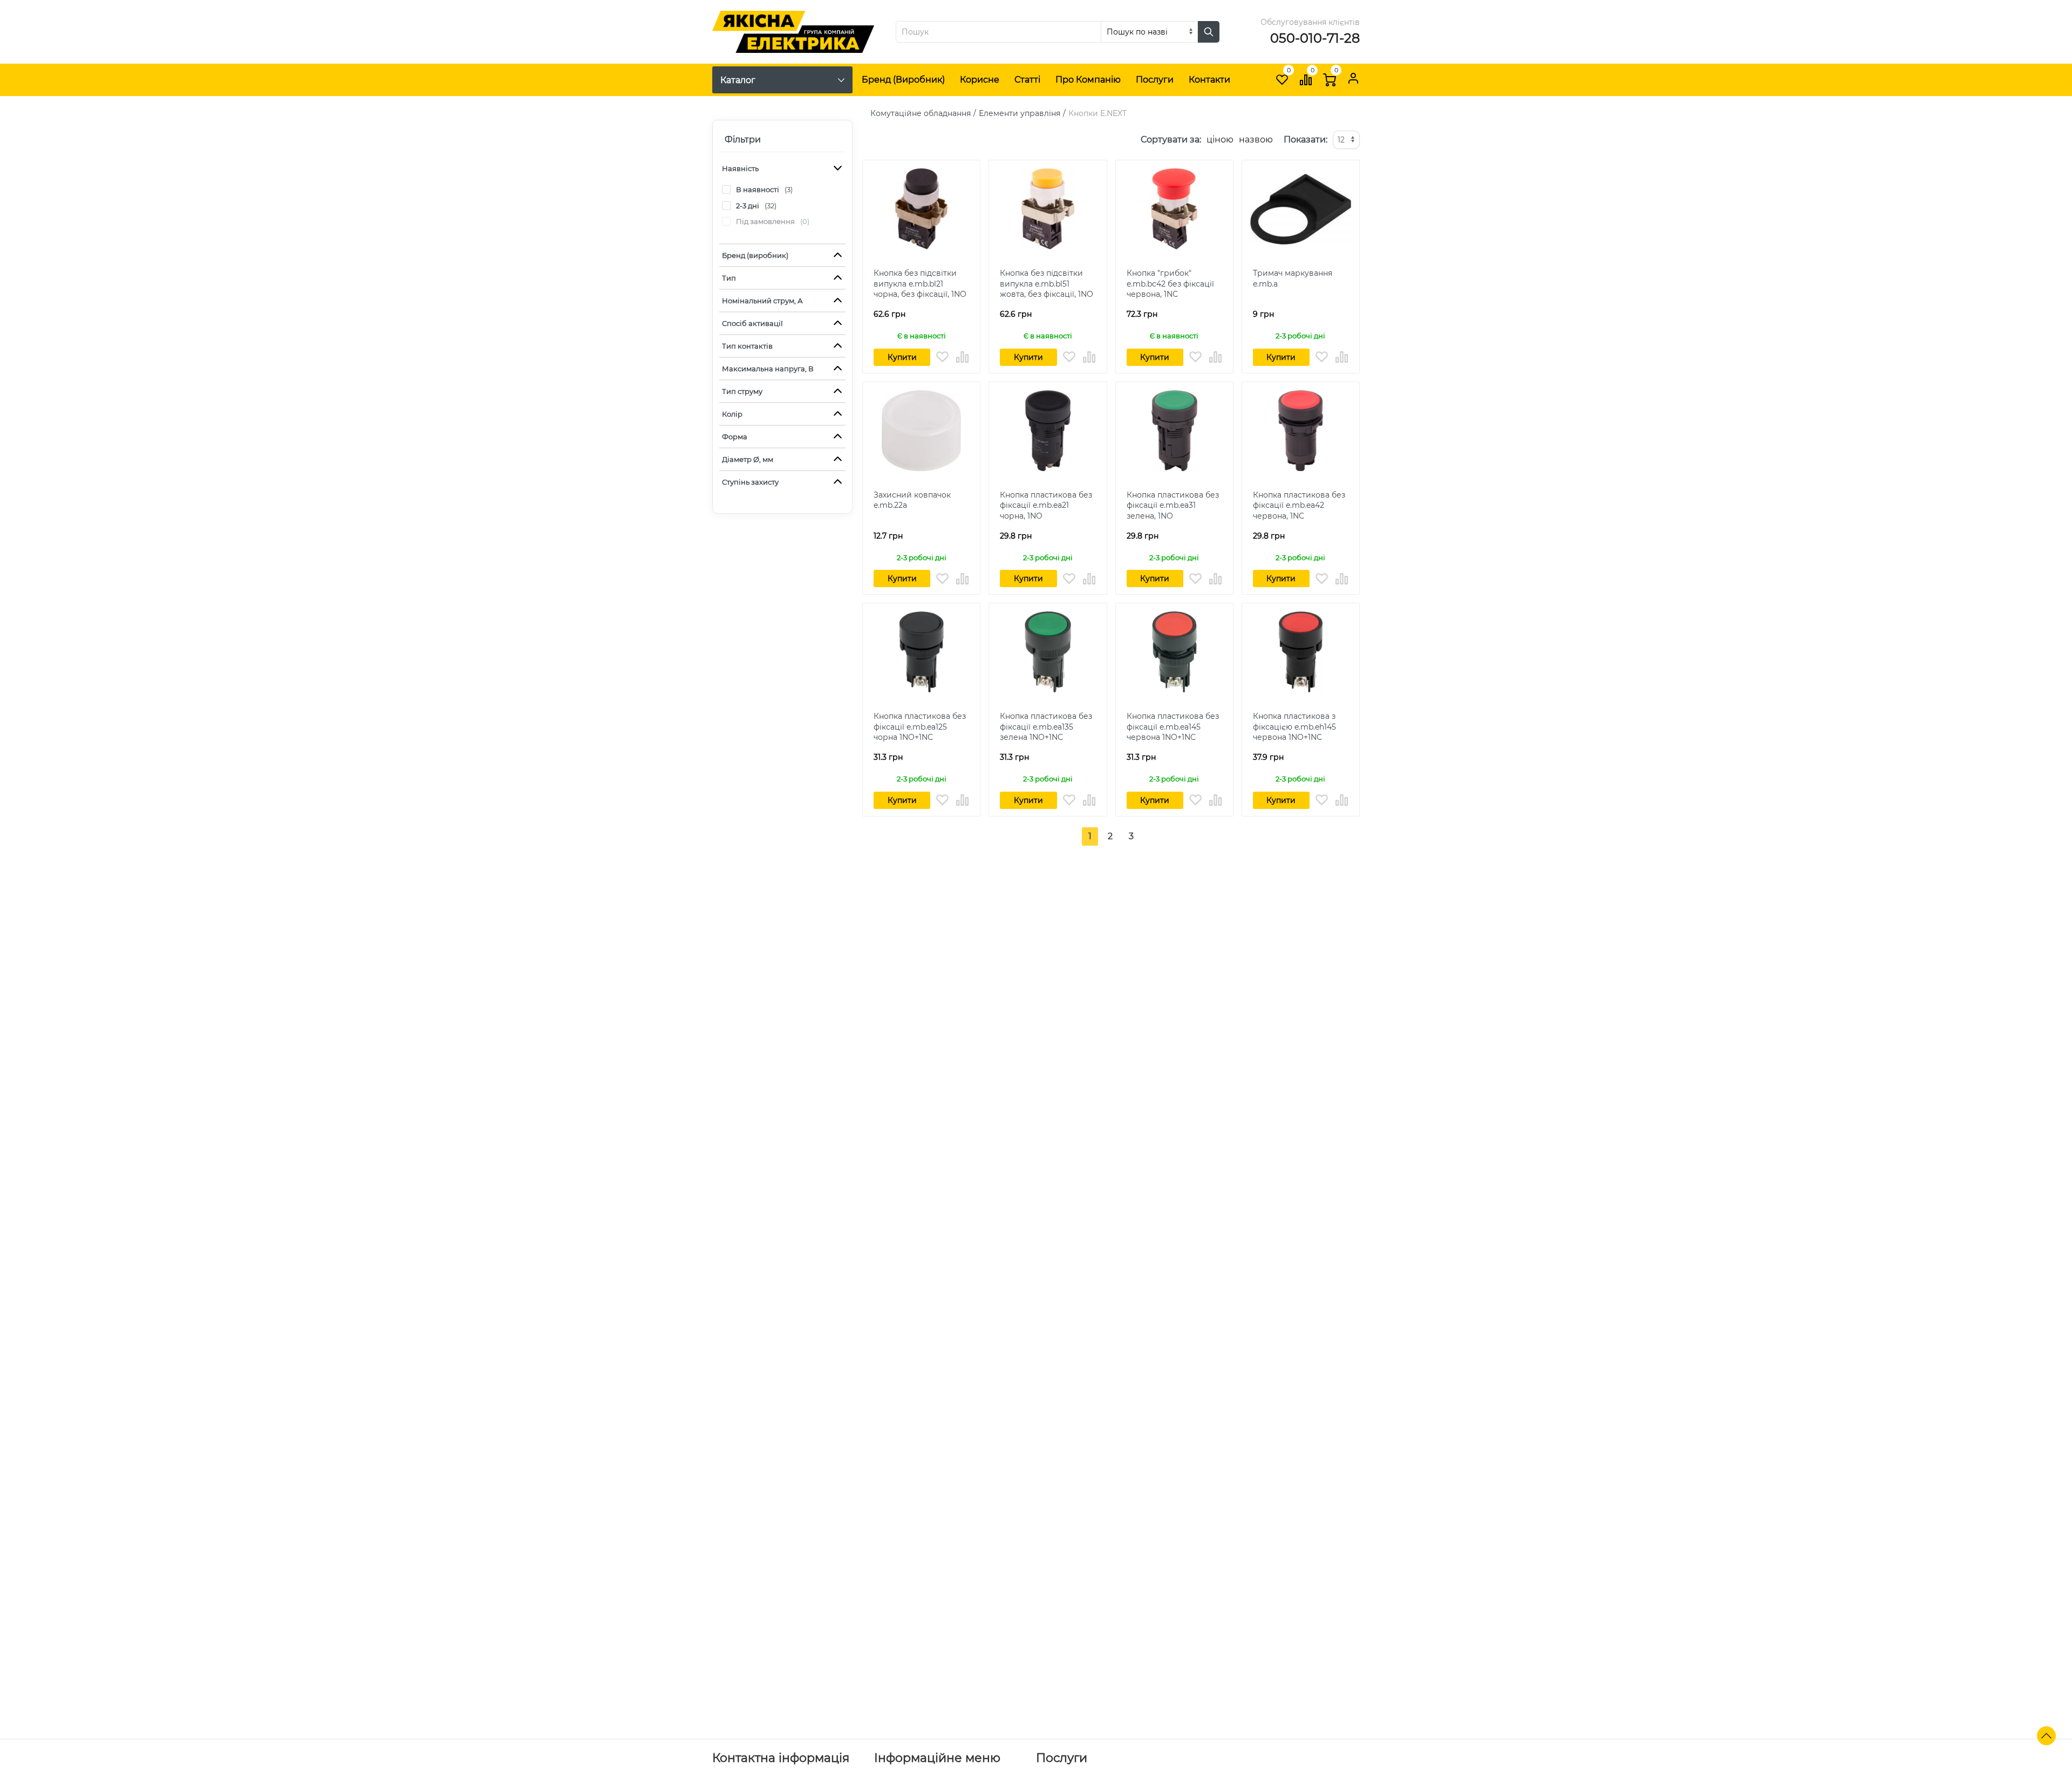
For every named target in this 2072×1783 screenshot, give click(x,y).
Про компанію (1088, 80)
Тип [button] (729, 278)
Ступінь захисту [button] (750, 482)
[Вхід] (1353, 78)
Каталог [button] (738, 80)
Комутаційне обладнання (921, 113)
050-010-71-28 (1315, 38)
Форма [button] (735, 437)
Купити (902, 357)
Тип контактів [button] (747, 346)
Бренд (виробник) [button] (755, 255)
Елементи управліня (1020, 113)
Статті (1027, 80)
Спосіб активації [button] (752, 323)
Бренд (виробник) (903, 80)
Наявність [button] (740, 168)
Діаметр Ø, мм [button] (748, 459)
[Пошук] (1209, 32)
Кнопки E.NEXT (1098, 113)
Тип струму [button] (742, 391)
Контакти (1209, 80)
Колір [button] (732, 414)
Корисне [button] (980, 80)
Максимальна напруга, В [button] (768, 369)
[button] (942, 357)
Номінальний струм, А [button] (762, 301)
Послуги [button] (1155, 80)
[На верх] (2046, 1736)
